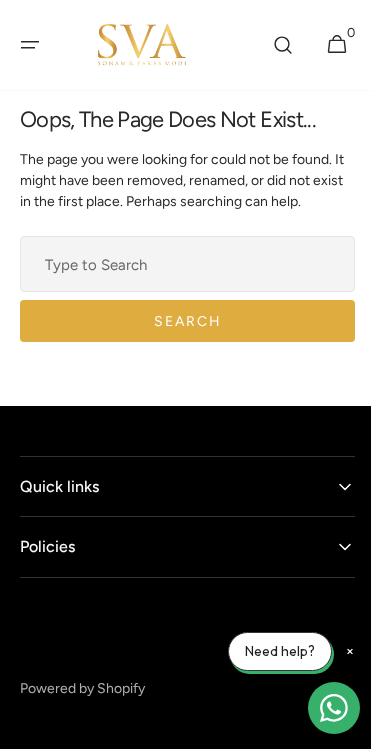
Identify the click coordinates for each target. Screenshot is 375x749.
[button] (30, 45)
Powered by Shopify (82, 688)
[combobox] (180, 264)
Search (180, 321)
